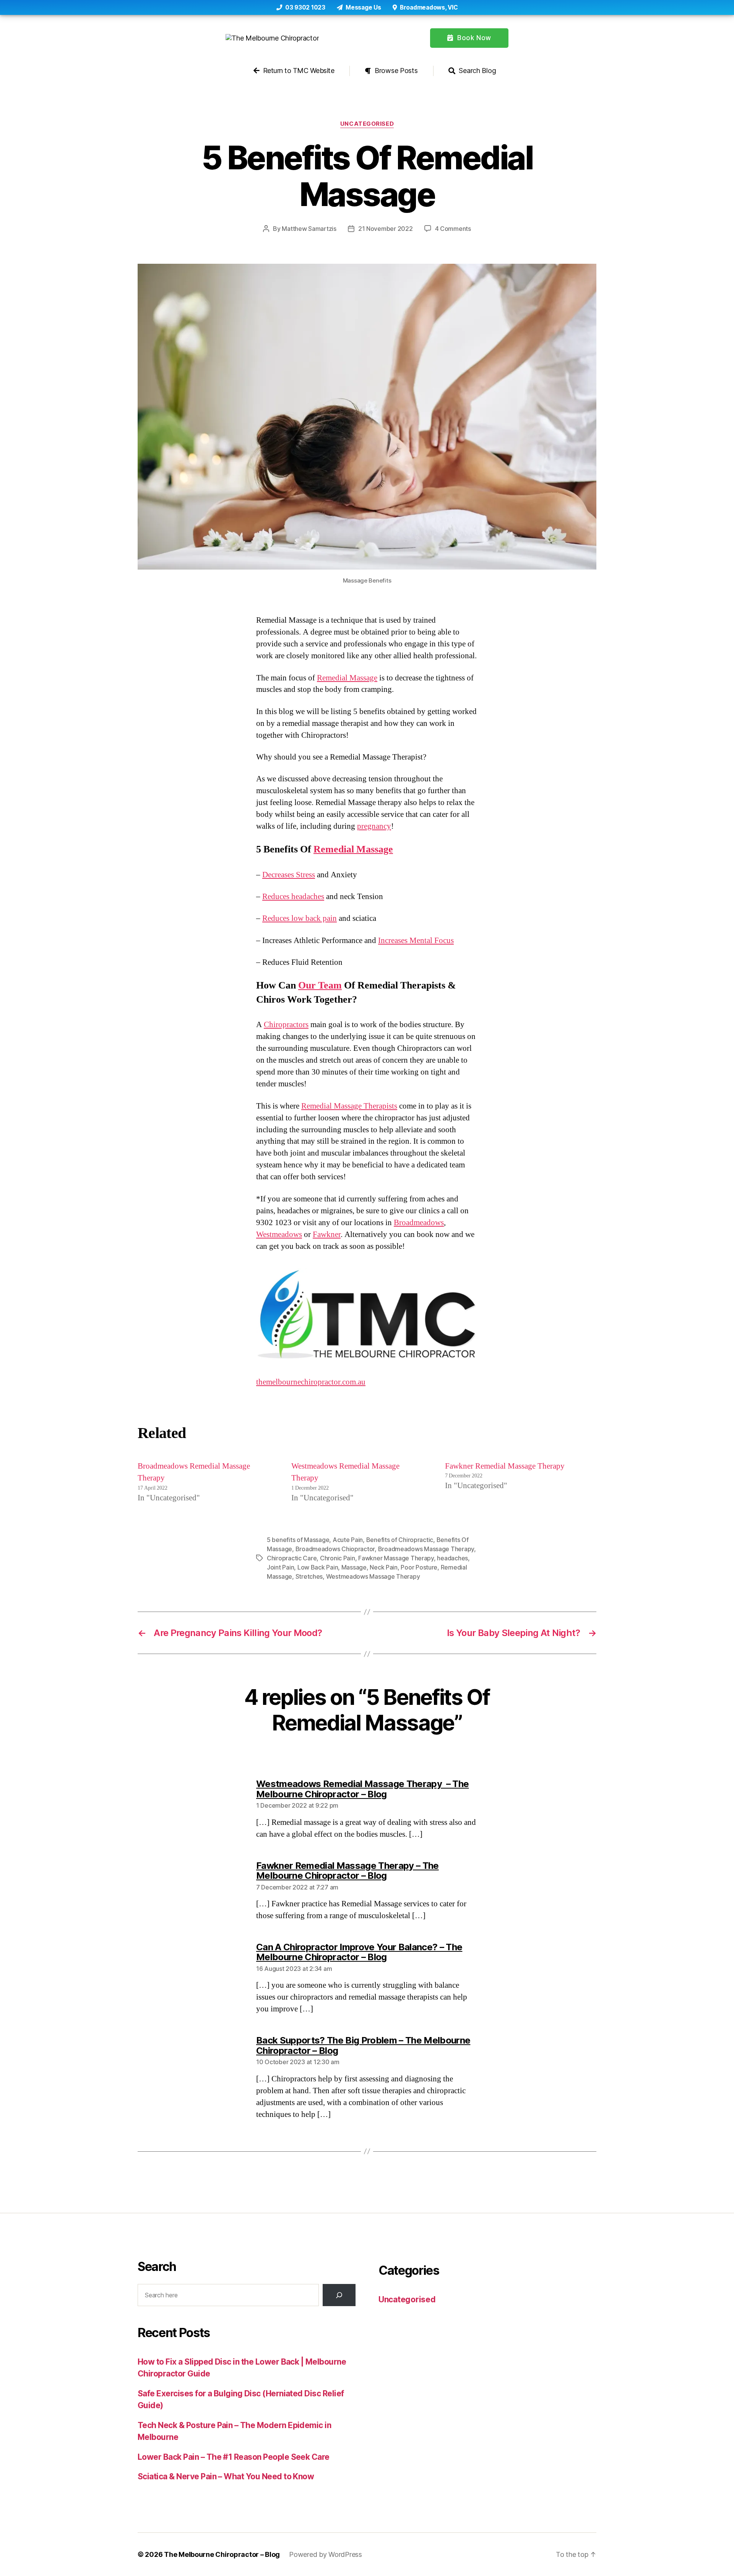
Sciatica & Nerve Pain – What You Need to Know (226, 2476)
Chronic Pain (338, 1558)
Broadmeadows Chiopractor (335, 1549)
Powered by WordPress (326, 2554)
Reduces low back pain (300, 918)
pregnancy (374, 826)
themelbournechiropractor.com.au (311, 1382)
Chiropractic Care (292, 1558)
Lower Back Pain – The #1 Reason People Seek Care (234, 2457)
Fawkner (327, 1234)
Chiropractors (286, 1025)
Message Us (363, 7)
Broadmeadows (419, 1223)
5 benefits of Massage (298, 1540)
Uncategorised (367, 124)
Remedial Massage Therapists (349, 1106)
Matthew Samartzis (309, 229)
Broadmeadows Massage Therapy (426, 1549)
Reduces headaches (293, 897)
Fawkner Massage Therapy (396, 1558)
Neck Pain (384, 1567)
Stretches (309, 1576)
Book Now (473, 38)
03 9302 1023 (304, 7)
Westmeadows (279, 1234)
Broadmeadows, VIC (428, 7)
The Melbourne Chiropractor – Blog (222, 2554)
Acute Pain (348, 1540)
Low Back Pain (318, 1567)
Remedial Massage (347, 678)
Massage (354, 1567)
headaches (452, 1558)
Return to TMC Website (298, 71)
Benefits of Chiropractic (400, 1540)
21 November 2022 (386, 229)
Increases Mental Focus (416, 941)
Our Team (320, 985)
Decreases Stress (289, 875)
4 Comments (453, 229)
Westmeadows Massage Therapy (373, 1576)
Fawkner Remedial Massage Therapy (505, 1466)
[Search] (339, 2295)
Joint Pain (280, 1567)
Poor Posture (419, 1567)
